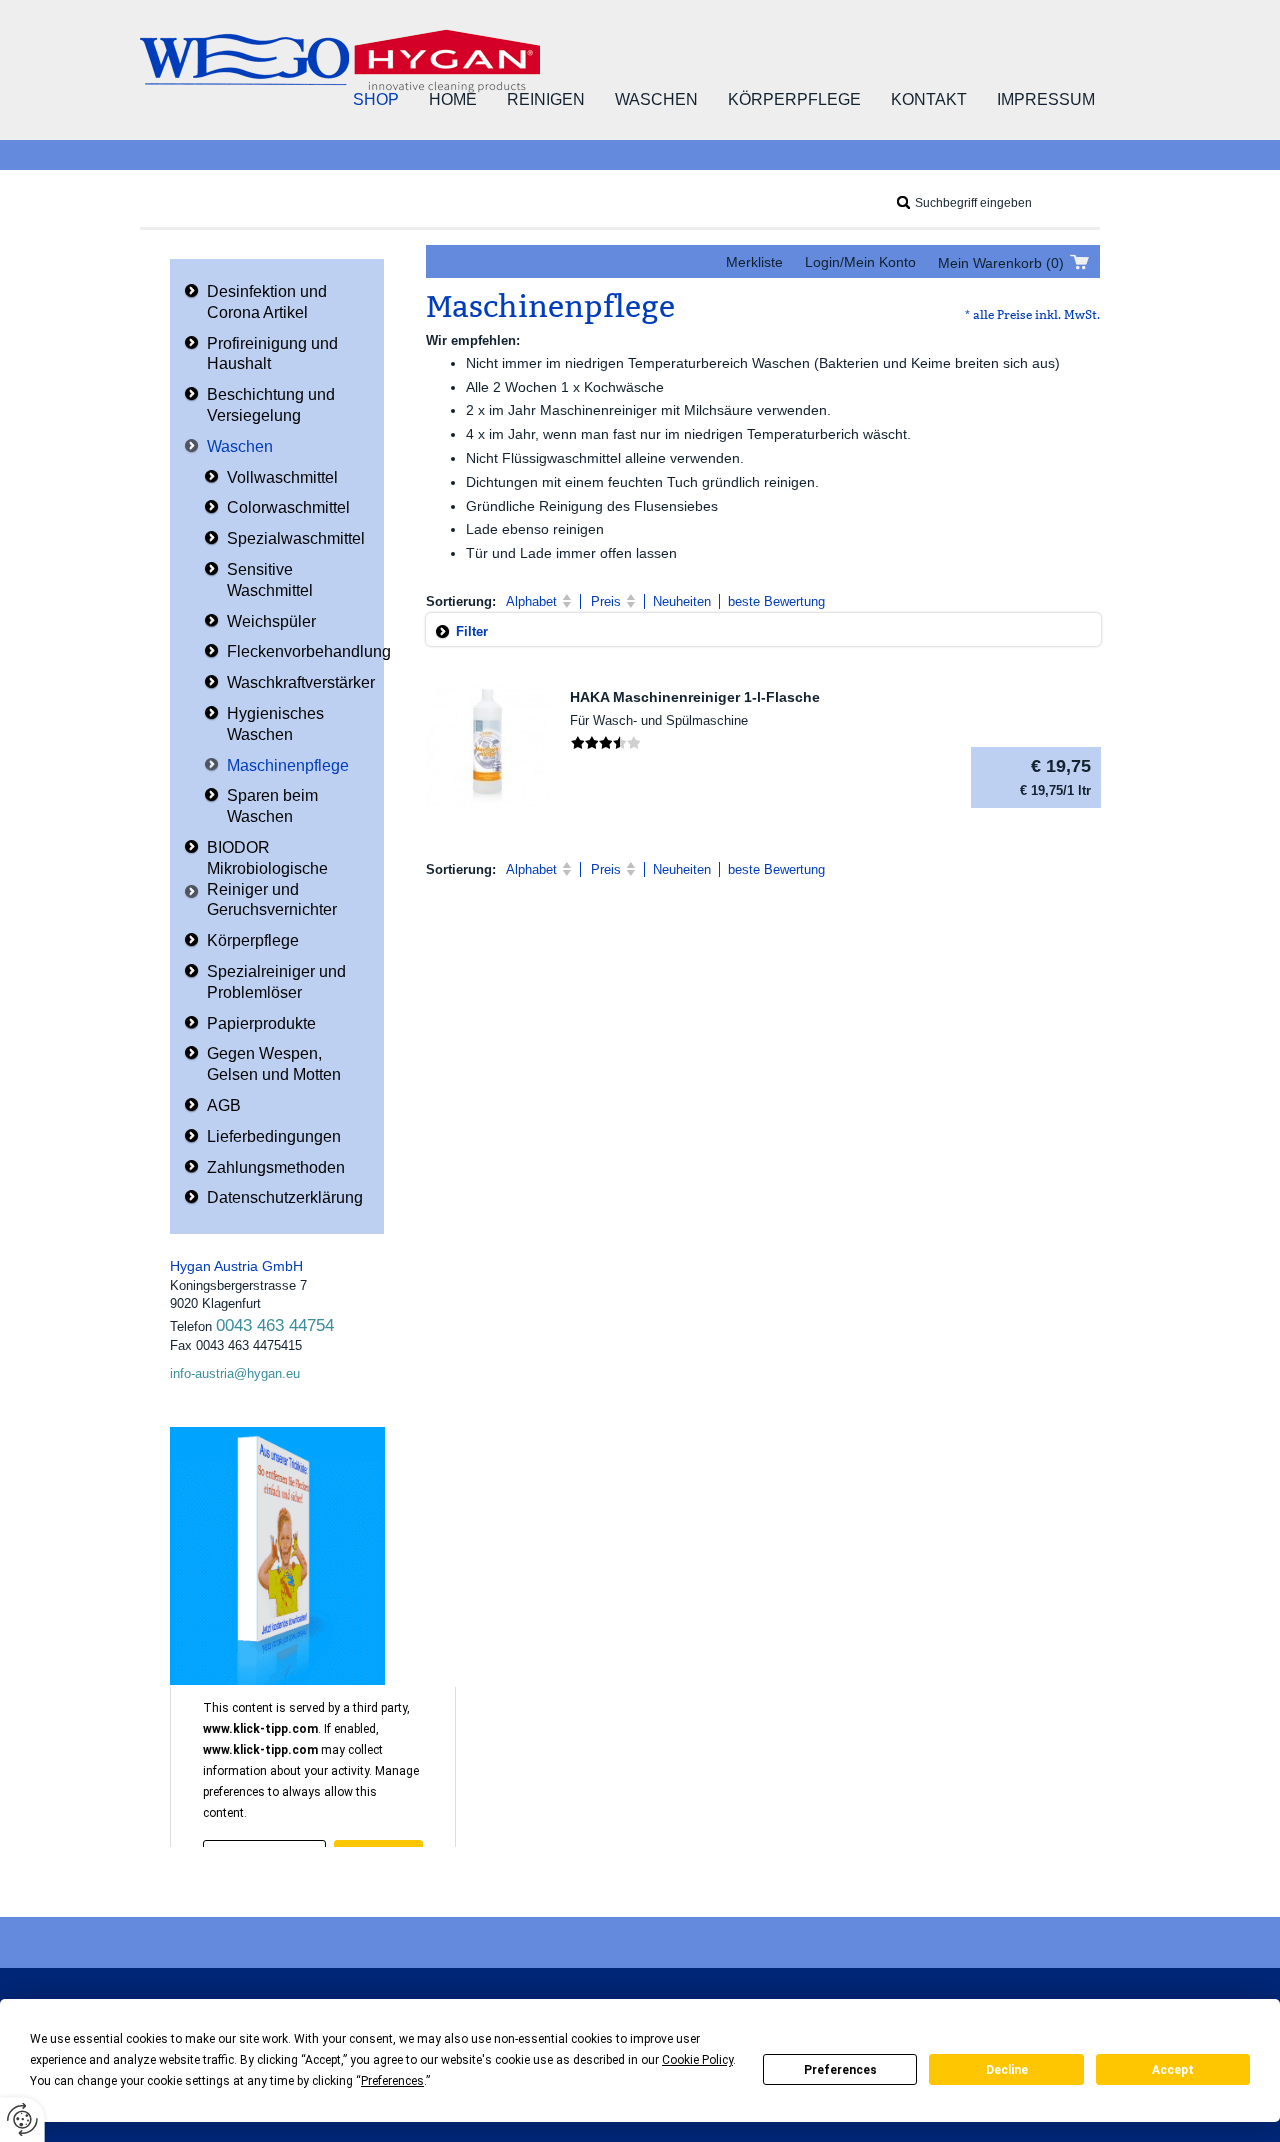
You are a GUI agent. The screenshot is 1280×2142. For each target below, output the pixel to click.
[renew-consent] (22, 2119)
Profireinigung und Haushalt (272, 354)
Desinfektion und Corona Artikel (267, 302)
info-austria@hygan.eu (235, 1373)
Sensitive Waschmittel (270, 580)
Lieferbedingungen (274, 1136)
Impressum (1046, 99)
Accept (1173, 2070)
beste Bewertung (776, 601)
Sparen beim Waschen (272, 806)
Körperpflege (794, 99)
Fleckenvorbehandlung (309, 651)
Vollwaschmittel (282, 477)
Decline (1007, 2070)
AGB (224, 1105)
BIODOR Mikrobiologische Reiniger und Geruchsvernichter (272, 878)
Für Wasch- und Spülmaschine (659, 720)
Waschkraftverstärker (301, 682)
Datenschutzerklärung (285, 1197)
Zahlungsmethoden (276, 1167)
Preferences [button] (392, 2081)
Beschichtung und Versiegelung (271, 405)
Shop (376, 99)
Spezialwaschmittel (296, 538)
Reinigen (546, 99)
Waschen (656, 99)
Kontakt (929, 99)
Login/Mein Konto (860, 262)
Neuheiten (682, 601)
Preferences (840, 2070)
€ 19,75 (1055, 777)
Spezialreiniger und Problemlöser (276, 982)
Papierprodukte (261, 1023)
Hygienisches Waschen (275, 724)
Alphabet (531, 601)
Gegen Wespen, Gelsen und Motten (274, 1064)
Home (453, 99)
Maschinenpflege (288, 765)
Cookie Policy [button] (697, 2060)
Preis (606, 601)
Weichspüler (271, 621)
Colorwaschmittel (288, 507)
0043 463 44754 (275, 1325)
